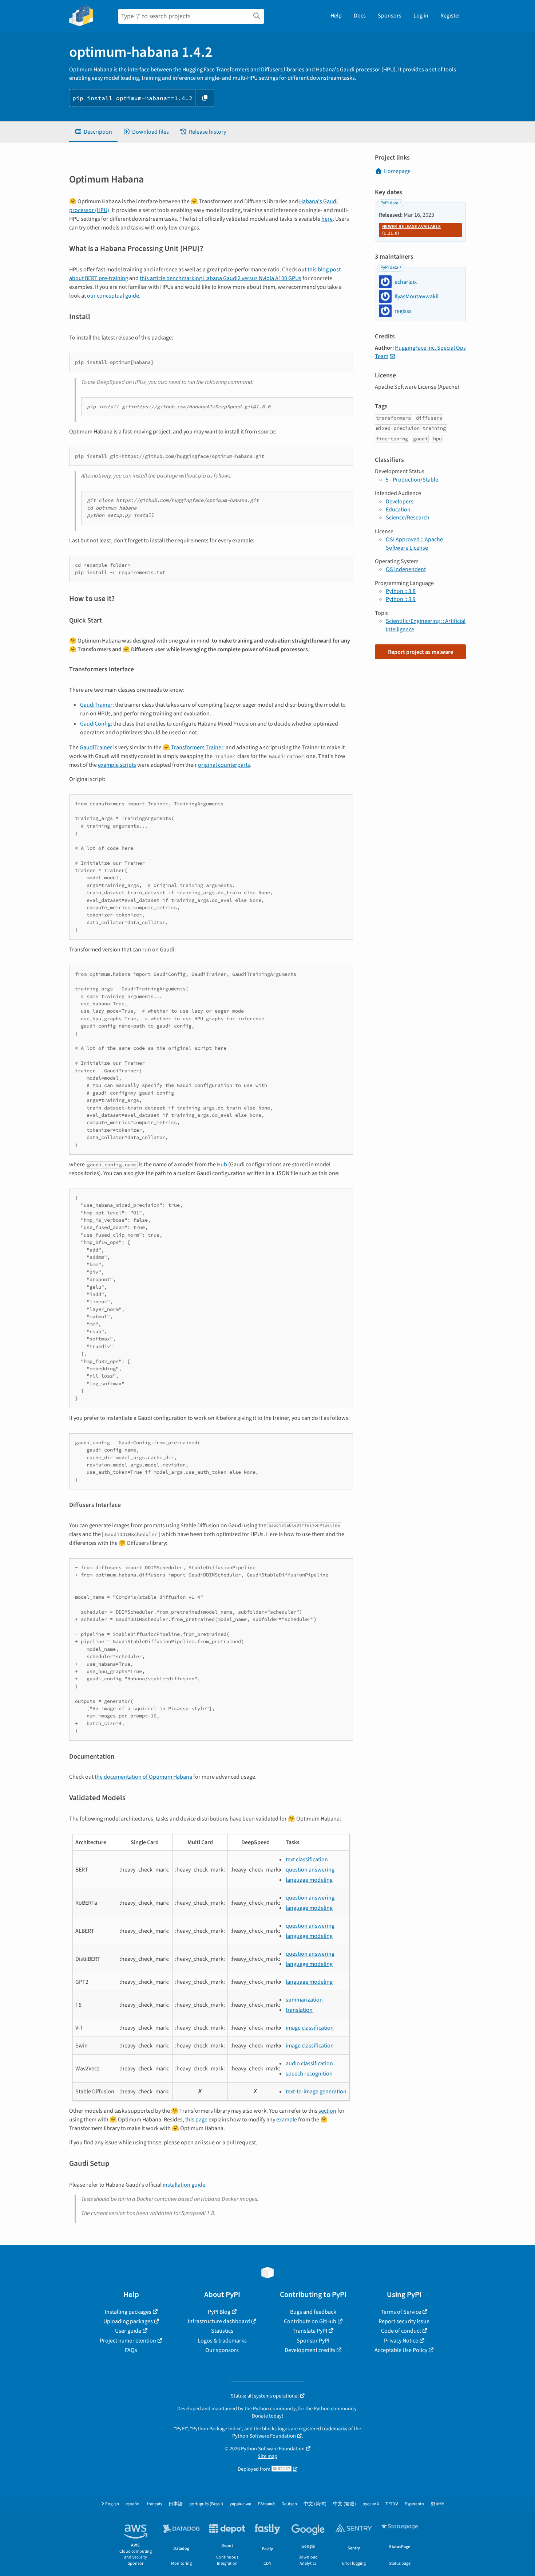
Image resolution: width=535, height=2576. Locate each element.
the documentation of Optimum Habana (143, 1777)
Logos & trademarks (222, 2341)
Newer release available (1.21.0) (411, 230)
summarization (304, 2000)
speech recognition (309, 2074)
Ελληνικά (266, 2504)
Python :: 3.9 (401, 599)
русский (371, 2504)
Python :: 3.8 (401, 591)
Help (336, 16)
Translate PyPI (310, 2331)
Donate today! (267, 2416)
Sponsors (390, 16)
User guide (128, 2331)
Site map (267, 2456)
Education (398, 510)
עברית (392, 2504)
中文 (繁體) (344, 2504)
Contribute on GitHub (310, 2321)
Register (450, 16)
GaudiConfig (95, 724)
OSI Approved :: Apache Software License (414, 543)
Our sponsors (222, 2350)
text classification (307, 1860)
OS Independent (406, 569)
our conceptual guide (113, 296)
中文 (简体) (315, 2504)
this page (196, 2120)
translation (299, 2010)
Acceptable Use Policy (401, 2350)
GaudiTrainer (96, 705)
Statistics (222, 2331)
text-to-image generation (316, 2092)
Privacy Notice (401, 2341)
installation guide (184, 2185)
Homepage (397, 171)
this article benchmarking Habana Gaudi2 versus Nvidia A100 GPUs (221, 278)
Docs (360, 16)
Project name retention (128, 2341)
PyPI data (389, 203)
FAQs (131, 2350)
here (327, 219)
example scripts (117, 765)
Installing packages (128, 2312)
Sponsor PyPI (313, 2341)
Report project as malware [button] (421, 652)
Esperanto (414, 2504)
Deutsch (289, 2504)
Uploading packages (128, 2321)
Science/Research (408, 518)
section (327, 2111)
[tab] (93, 132)
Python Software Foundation (264, 2436)
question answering (310, 1870)
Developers (400, 502)
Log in (421, 16)
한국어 (438, 2504)
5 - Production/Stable (412, 480)
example (287, 2120)
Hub (222, 1165)
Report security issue (404, 2321)
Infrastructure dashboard (219, 2321)
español (133, 2504)
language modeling (309, 1880)
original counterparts (224, 765)
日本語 (176, 2504)
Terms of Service (401, 2312)
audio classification (309, 2063)
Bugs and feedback (313, 2312)
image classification (310, 2028)
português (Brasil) (206, 2504)
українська (240, 2504)
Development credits (310, 2350)
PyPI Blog (219, 2312)
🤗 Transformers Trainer (193, 747)
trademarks (335, 2429)
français (154, 2504)
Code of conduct (401, 2331)
